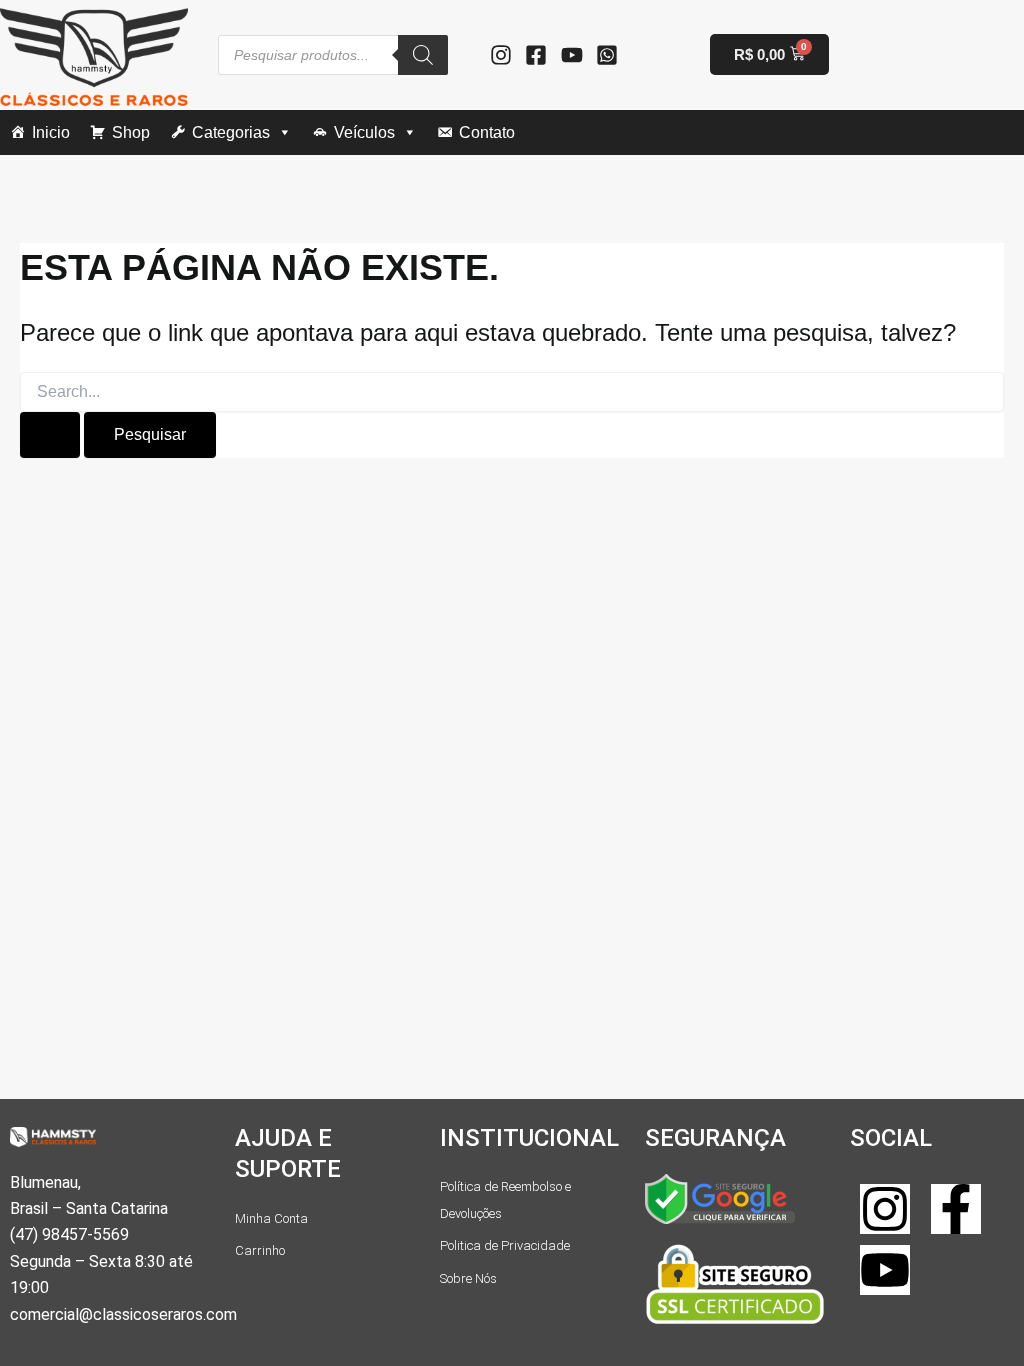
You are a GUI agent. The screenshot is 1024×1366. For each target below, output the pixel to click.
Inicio (51, 132)
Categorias (231, 132)
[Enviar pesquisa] (50, 435)
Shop (131, 132)
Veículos (364, 132)
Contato (487, 132)
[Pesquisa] (423, 55)
